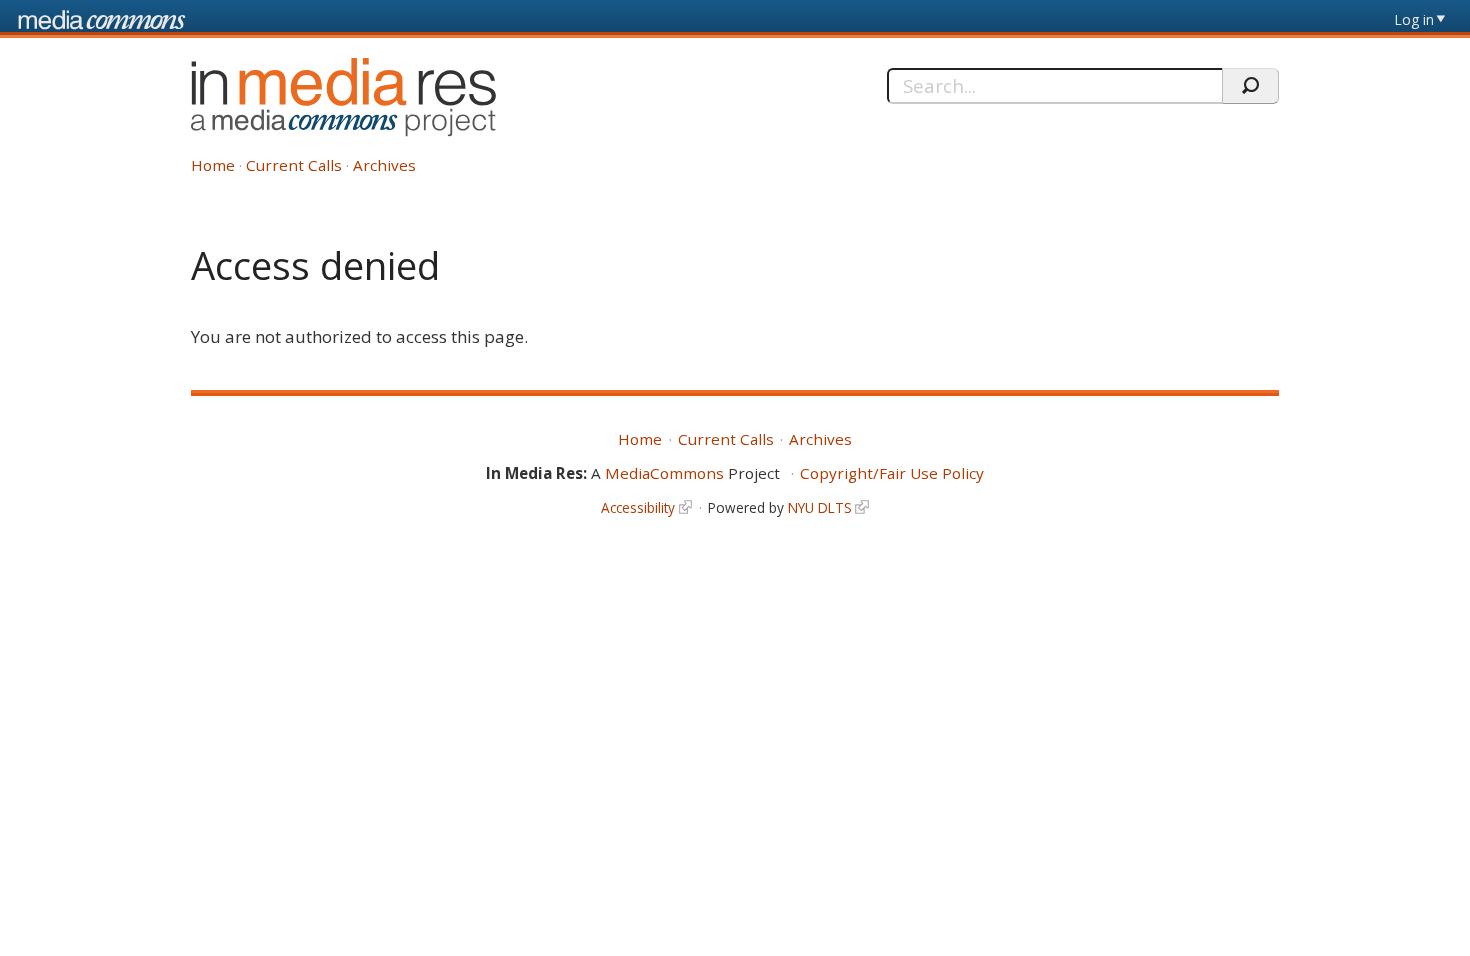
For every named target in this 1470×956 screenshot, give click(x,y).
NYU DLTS (820, 507)
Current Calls (294, 165)
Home (213, 165)
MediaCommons (664, 473)
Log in (1414, 19)
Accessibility (638, 507)
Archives (384, 165)
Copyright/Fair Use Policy (892, 473)
